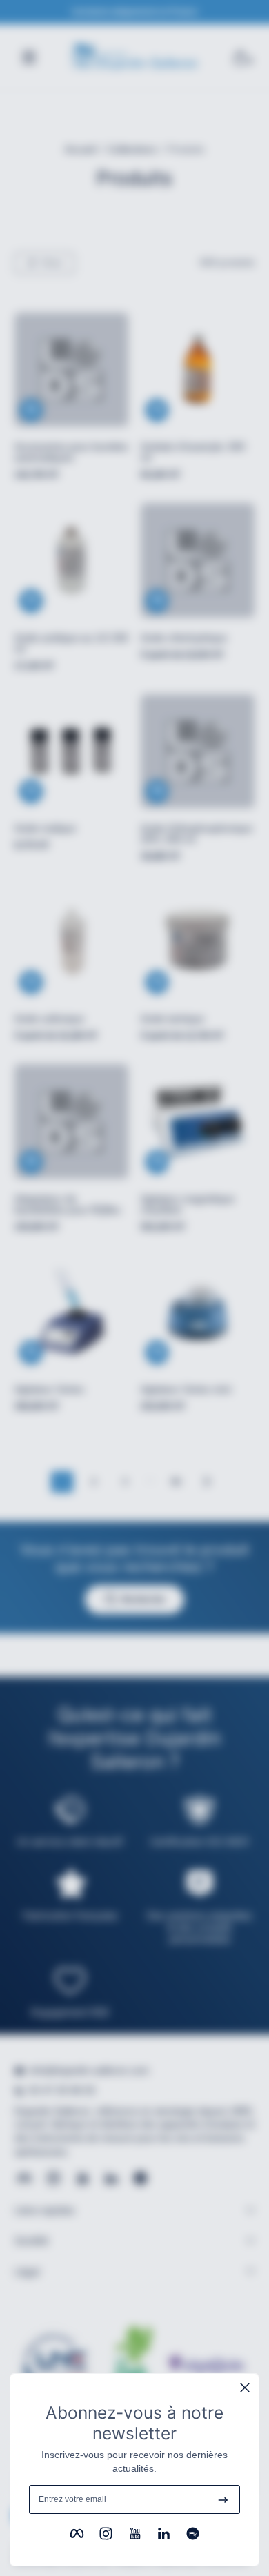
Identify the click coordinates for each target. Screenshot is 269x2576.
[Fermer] (245, 2388)
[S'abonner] (223, 2499)
